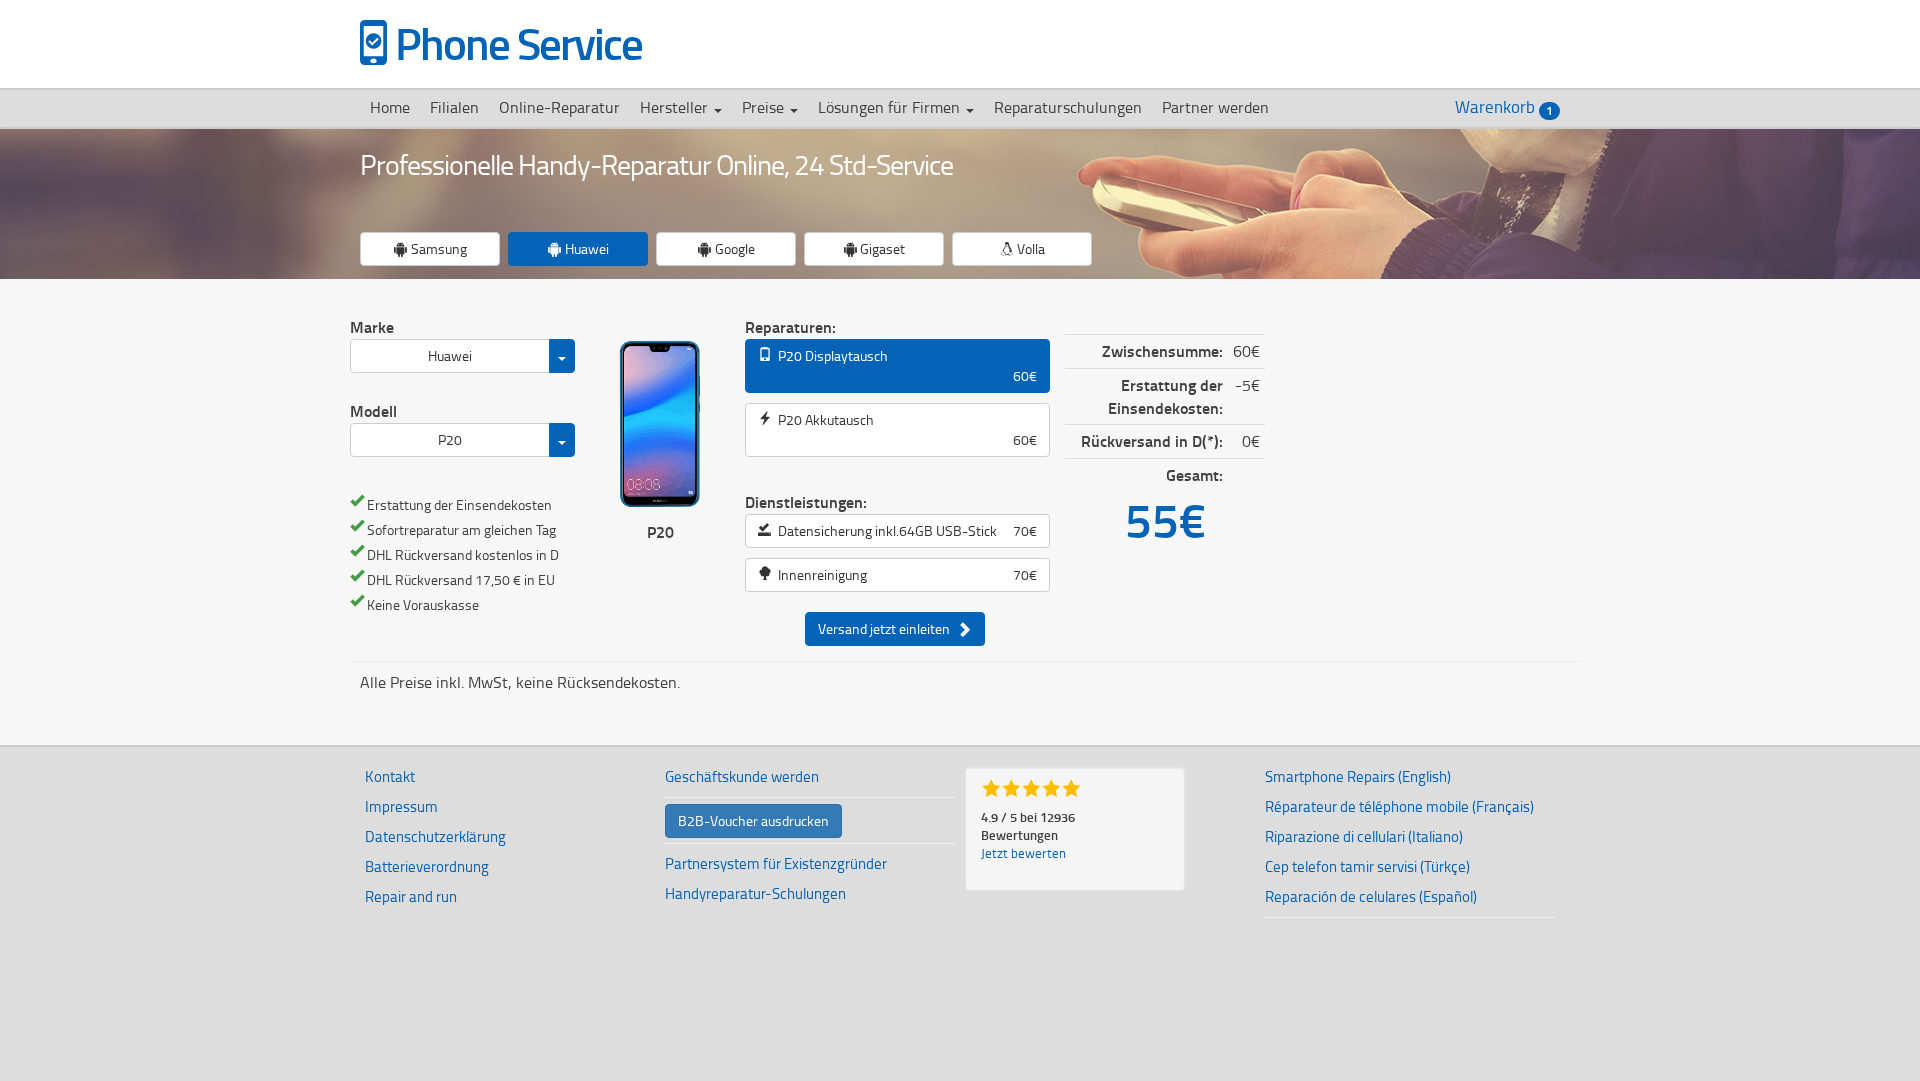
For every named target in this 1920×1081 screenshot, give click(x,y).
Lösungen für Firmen (891, 107)
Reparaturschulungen (1068, 107)
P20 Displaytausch (904, 365)
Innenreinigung (904, 574)
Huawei (585, 248)
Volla (1029, 248)
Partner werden (1215, 107)
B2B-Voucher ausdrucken (753, 820)
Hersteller (676, 107)
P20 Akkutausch (904, 429)
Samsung (437, 248)
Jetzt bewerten (1023, 853)
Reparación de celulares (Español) (1371, 896)
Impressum (401, 806)
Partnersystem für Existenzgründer (776, 863)
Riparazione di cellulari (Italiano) (1364, 836)
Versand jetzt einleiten (887, 628)
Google (733, 248)
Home (390, 107)
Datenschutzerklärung (435, 836)
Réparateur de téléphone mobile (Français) (1399, 806)
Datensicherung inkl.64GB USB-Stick (904, 530)
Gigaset (881, 248)
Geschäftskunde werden (742, 776)
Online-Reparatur (559, 107)
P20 (450, 439)
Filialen (454, 107)
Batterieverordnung (427, 866)
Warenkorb (1504, 107)
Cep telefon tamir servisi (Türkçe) (1367, 866)
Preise (765, 107)
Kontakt (390, 776)
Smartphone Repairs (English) (1358, 776)
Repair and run (411, 896)
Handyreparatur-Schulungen (755, 893)
